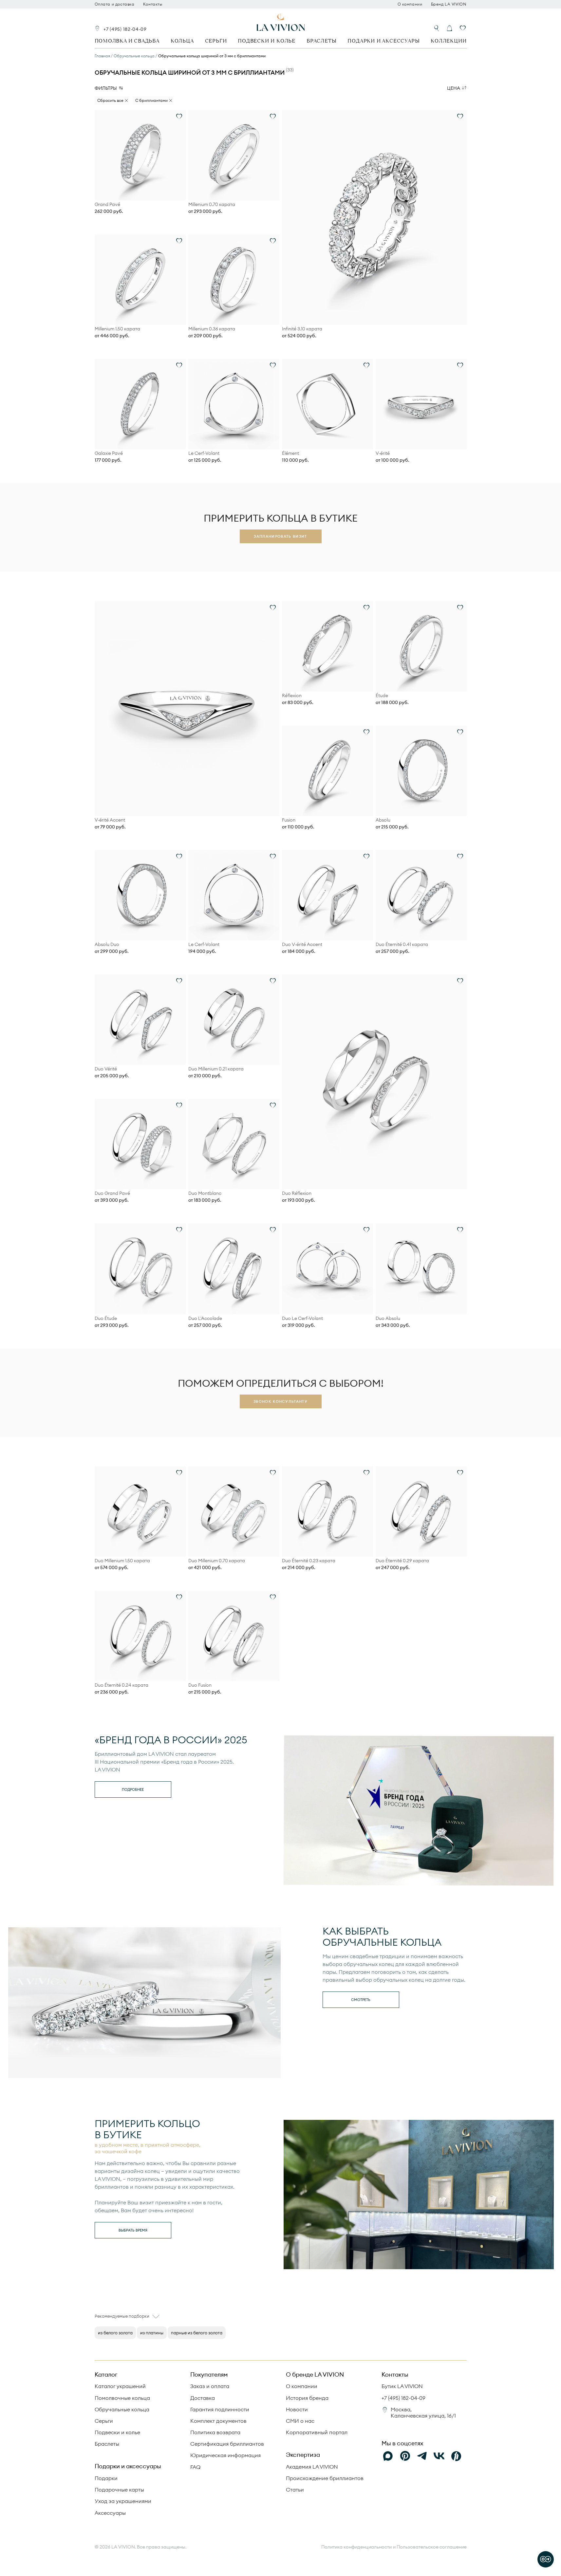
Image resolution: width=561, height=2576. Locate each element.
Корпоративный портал (317, 2432)
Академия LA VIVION (312, 2467)
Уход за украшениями (123, 2501)
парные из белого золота (197, 2333)
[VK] (439, 2456)
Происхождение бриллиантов (325, 2478)
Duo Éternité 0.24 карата (122, 1685)
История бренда (307, 2398)
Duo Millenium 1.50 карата (122, 1561)
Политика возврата (215, 2432)
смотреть (361, 2000)
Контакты (153, 4)
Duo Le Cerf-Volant (302, 1318)
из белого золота (115, 2333)
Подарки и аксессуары (383, 41)
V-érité (383, 453)
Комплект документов (218, 2421)
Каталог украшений (120, 2386)
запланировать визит (280, 536)
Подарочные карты (119, 2490)
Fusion (289, 820)
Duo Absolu (388, 1318)
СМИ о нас (300, 2421)
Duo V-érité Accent (302, 945)
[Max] (388, 2456)
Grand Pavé (107, 204)
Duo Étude (106, 1318)
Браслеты (321, 41)
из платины (152, 2333)
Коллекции (449, 41)
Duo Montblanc (205, 1193)
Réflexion (292, 696)
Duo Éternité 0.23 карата (309, 1561)
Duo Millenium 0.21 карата (216, 1069)
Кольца (182, 41)
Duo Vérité (106, 1069)
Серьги (216, 41)
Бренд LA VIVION (449, 4)
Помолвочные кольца (122, 2398)
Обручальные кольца (122, 2409)
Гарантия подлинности (220, 2409)
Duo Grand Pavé (112, 1193)
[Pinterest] (405, 2456)
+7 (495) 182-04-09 (125, 29)
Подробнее (133, 1789)
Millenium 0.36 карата (212, 329)
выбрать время (133, 2230)
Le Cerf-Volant (204, 453)
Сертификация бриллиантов (227, 2444)
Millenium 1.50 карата (117, 329)
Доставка (203, 2398)
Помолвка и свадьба (127, 41)
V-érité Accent (110, 820)
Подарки (106, 2478)
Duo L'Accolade (205, 1318)
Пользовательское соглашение (432, 2547)
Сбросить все (110, 100)
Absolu (383, 820)
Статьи (295, 2490)
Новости (297, 2409)
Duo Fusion (200, 1685)
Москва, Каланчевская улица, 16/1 (423, 2412)
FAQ (195, 2467)
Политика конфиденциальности (356, 2547)
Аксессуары (110, 2513)
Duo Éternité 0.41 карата (402, 945)
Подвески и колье (267, 41)
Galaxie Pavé (109, 453)
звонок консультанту (280, 1401)
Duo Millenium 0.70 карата (217, 1561)
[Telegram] (422, 2456)
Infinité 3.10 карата (302, 329)
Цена (454, 88)
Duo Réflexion (297, 1193)
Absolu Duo (107, 945)
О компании (410, 4)
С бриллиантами (151, 100)
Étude (382, 696)
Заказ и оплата (210, 2386)
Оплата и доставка (115, 4)
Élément (290, 453)
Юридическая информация (225, 2455)
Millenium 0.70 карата (212, 204)
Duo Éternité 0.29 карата (402, 1561)
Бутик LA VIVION (402, 2386)
